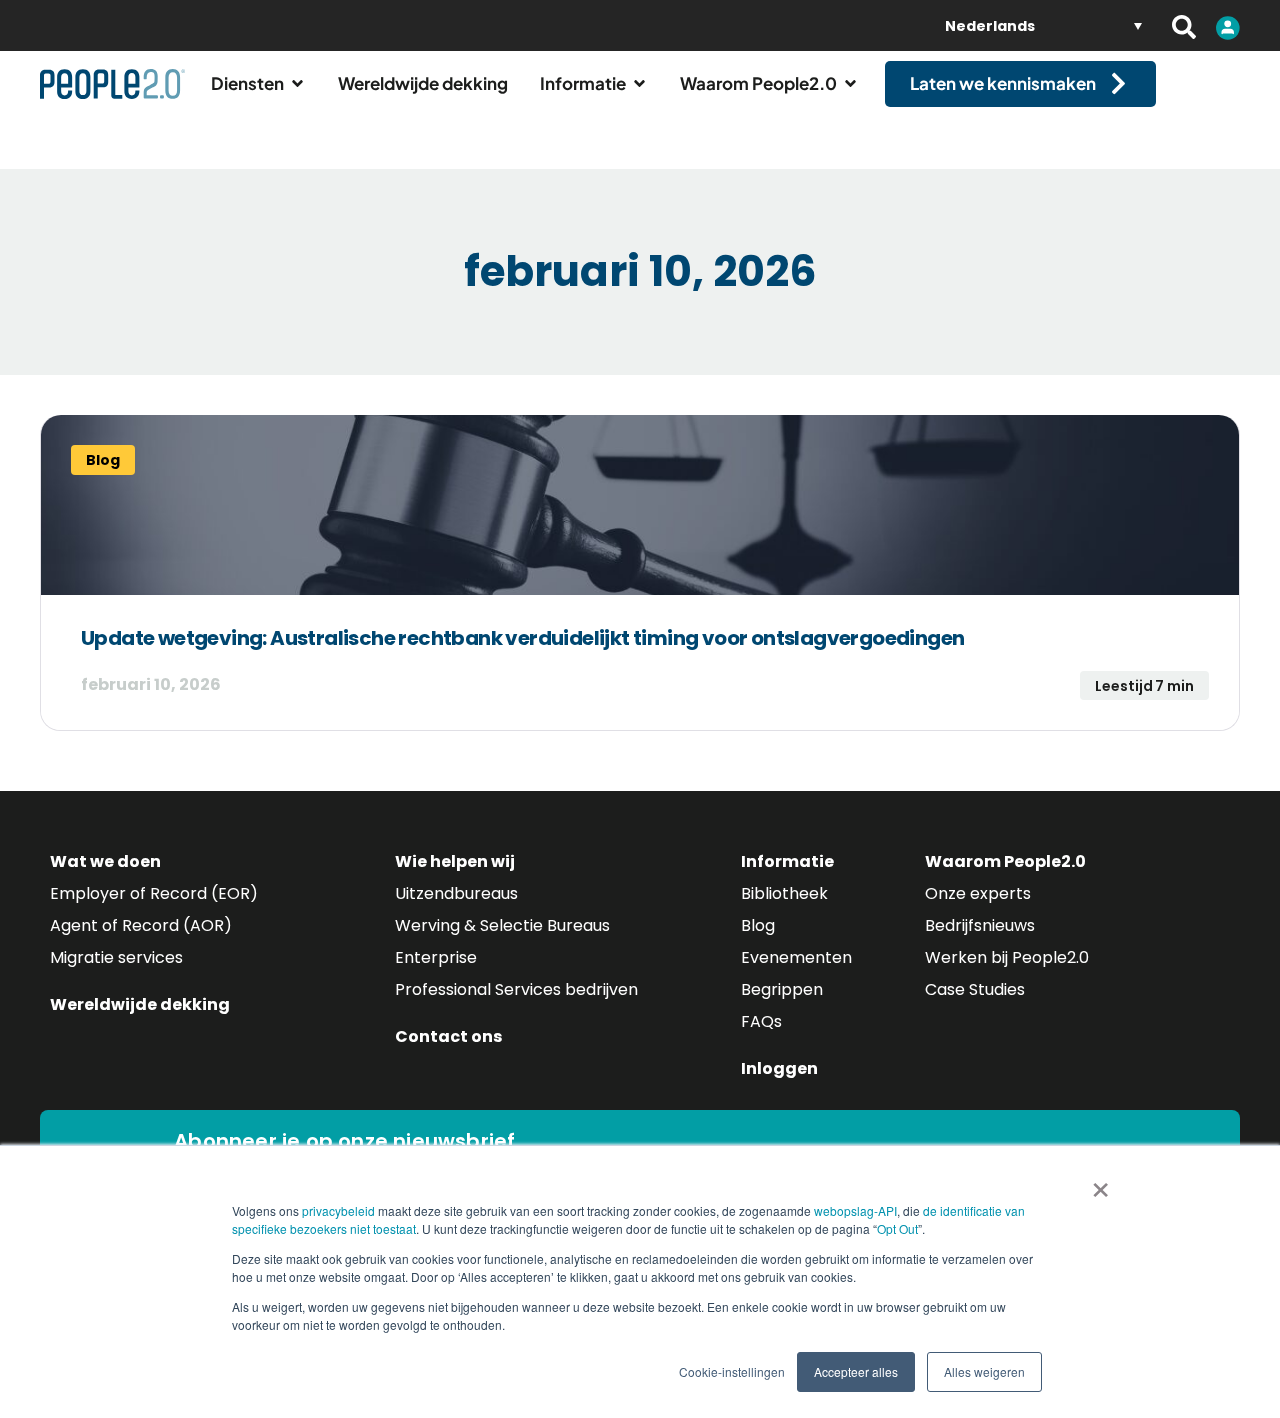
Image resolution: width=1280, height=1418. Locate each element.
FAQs (761, 1021)
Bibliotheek (784, 893)
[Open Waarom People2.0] (850, 84)
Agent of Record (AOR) (141, 925)
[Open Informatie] (639, 84)
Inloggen (779, 1068)
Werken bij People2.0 (1007, 957)
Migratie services (116, 957)
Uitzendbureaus (456, 893)
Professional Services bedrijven (516, 989)
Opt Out (897, 1228)
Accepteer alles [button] (856, 1371)
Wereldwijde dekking (140, 1004)
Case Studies (975, 989)
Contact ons (448, 1036)
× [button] (1100, 1183)
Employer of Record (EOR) (154, 893)
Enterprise (436, 957)
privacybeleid (338, 1210)
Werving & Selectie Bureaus (502, 925)
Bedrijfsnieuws (980, 925)
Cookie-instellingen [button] (732, 1371)
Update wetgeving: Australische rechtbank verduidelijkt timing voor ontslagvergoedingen (522, 638)
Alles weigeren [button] (984, 1371)
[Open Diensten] (297, 84)
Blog (758, 925)
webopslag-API (855, 1210)
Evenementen (796, 957)
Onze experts (978, 893)
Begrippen (782, 989)
